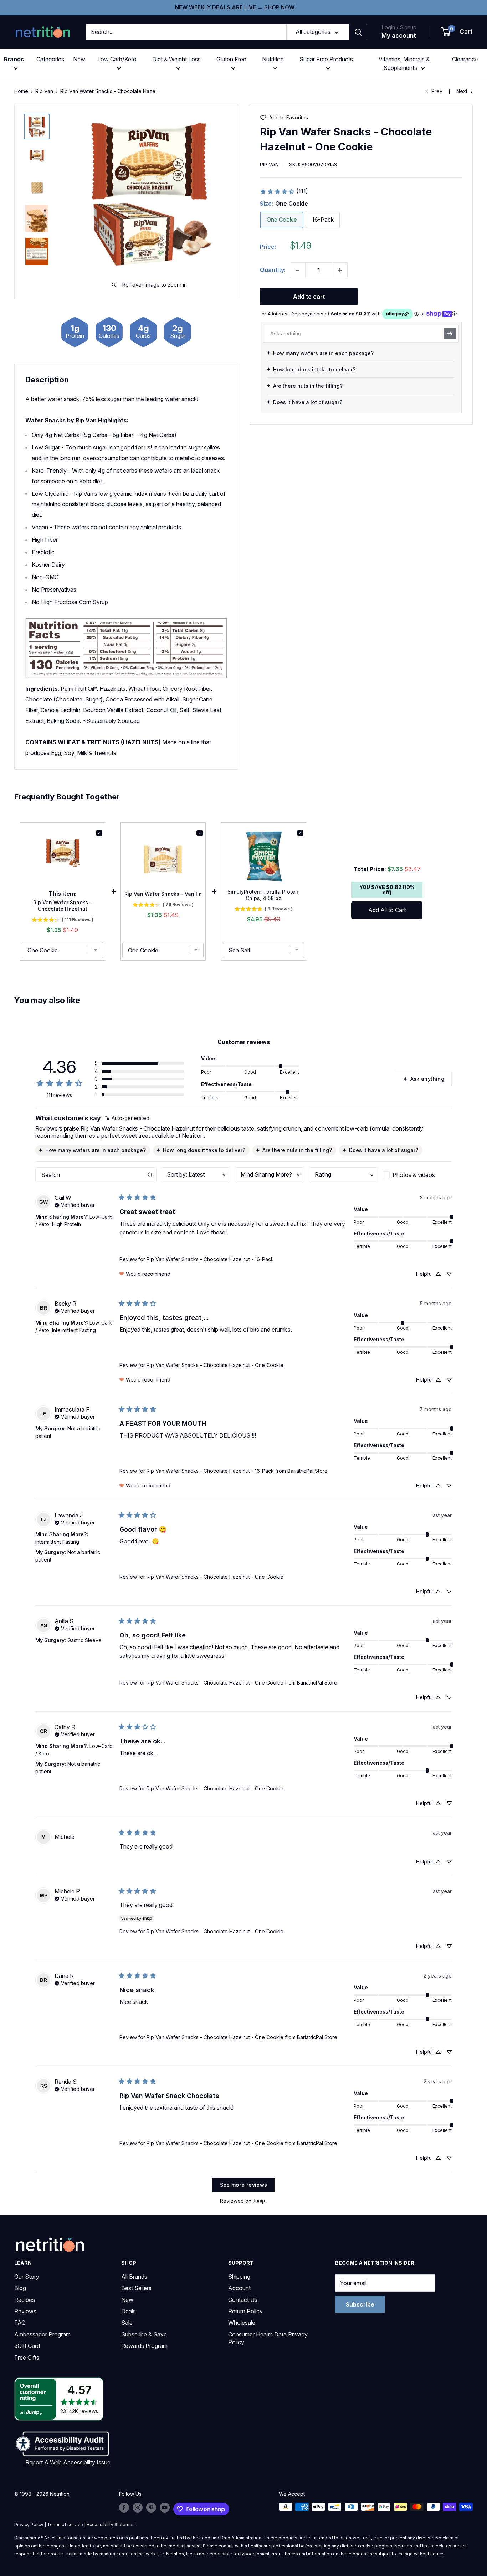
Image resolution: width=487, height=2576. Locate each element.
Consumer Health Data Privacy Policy (268, 2338)
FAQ (20, 2323)
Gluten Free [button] (231, 59)
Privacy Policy (29, 2524)
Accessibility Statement (111, 2524)
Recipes (25, 2300)
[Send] (450, 334)
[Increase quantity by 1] (340, 270)
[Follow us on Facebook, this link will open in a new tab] (124, 2508)
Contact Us (243, 2300)
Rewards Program (144, 2346)
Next (462, 91)
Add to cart (309, 297)
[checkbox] (417, 1175)
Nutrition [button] (273, 59)
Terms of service (65, 2524)
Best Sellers (136, 2288)
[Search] (358, 32)
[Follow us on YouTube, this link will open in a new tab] (165, 2508)
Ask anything (427, 1079)
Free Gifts (27, 2358)
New (79, 59)
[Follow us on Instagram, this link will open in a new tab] (138, 2508)
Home (21, 91)
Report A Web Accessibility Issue (68, 2462)
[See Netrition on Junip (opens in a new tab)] (260, 2201)
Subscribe (360, 2304)
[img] (37, 127)
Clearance (465, 59)
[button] (457, 32)
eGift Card (27, 2346)
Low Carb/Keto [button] (117, 59)
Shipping (239, 2277)
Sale (127, 2323)
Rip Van (44, 91)
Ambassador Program (42, 2334)
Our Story (27, 2277)
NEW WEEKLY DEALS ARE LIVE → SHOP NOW (235, 7)
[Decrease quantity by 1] (298, 270)
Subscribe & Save (144, 2334)
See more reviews (244, 2185)
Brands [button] (14, 59)
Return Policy (245, 2311)
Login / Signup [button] (399, 27)
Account (239, 2288)
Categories (50, 59)
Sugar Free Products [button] (326, 59)
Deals (129, 2311)
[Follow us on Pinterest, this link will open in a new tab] (151, 2508)
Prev (437, 91)
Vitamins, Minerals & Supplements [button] (404, 63)
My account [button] (399, 36)
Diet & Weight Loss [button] (176, 59)
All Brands (134, 2277)
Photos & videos (414, 1175)
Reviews (25, 2311)
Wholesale (242, 2323)
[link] (284, 191)
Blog (20, 2288)
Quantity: (273, 270)
